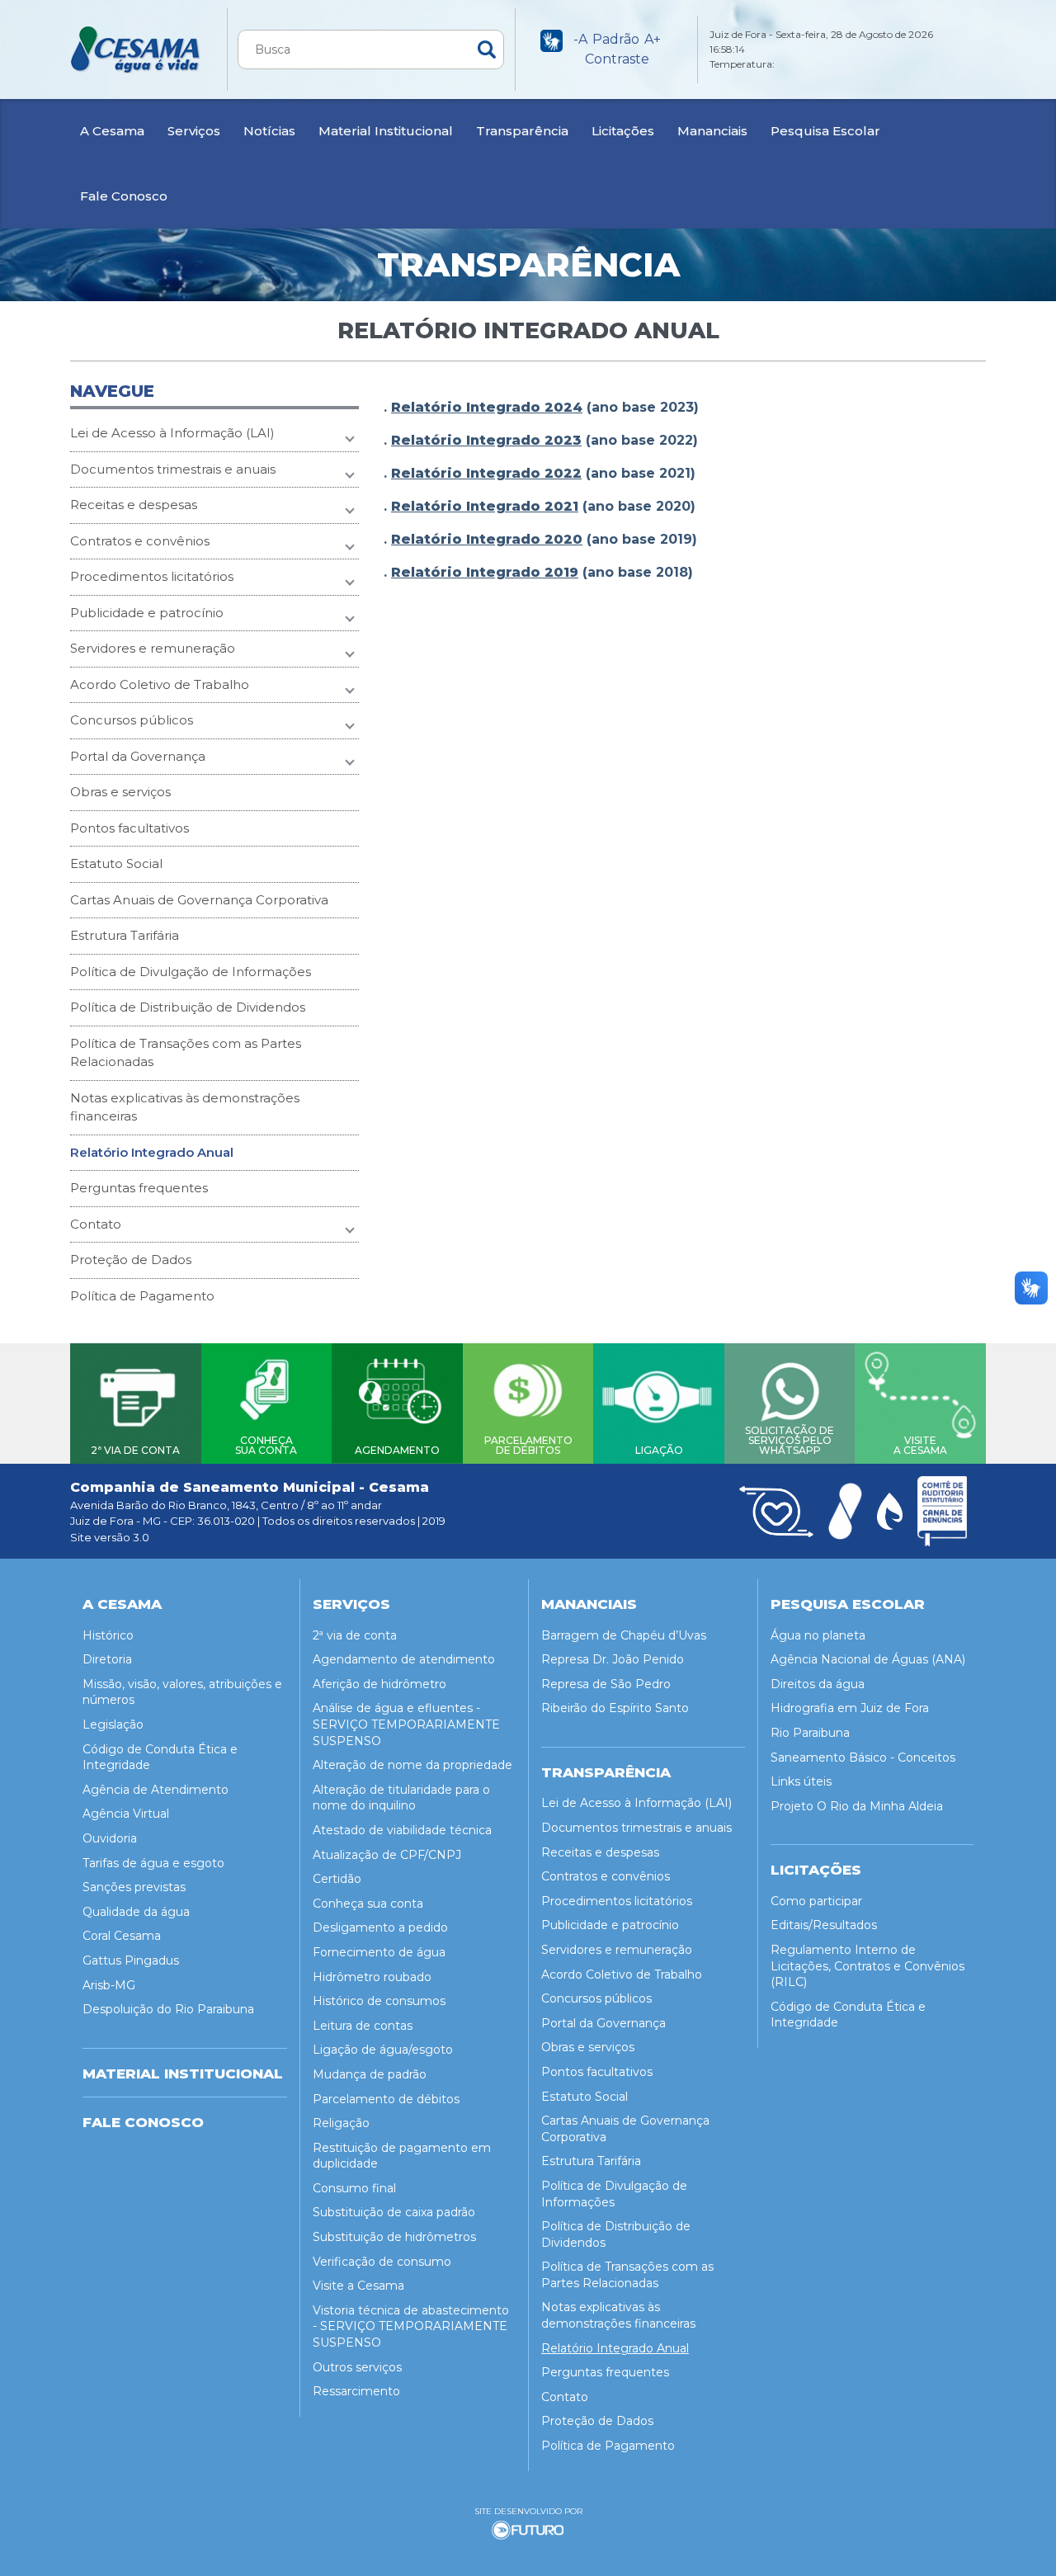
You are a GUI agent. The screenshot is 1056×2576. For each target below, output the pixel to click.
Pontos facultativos (130, 828)
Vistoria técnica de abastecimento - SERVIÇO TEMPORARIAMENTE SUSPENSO (411, 2326)
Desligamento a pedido (380, 1927)
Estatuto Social (116, 863)
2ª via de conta (355, 1635)
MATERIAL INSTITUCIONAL (183, 2074)
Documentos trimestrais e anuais (173, 469)
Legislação (113, 1724)
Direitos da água (818, 1684)
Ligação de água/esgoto (383, 2050)
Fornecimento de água (379, 1952)
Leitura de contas (363, 2026)
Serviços (194, 131)
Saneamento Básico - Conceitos (863, 1757)
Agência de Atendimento (156, 1790)
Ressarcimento (356, 2391)
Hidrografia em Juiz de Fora (850, 1708)
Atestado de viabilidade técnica (402, 1830)
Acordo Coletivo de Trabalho (160, 684)
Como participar (816, 1901)
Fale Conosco (124, 196)
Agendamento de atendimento (404, 1659)
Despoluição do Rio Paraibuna (168, 2009)
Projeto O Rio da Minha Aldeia (857, 1806)
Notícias (269, 131)
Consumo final (354, 2188)
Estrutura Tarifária (125, 935)
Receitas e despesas (134, 505)
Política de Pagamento (142, 1296)
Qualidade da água (136, 1912)
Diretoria (107, 1659)
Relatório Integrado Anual (152, 1152)
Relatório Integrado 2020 (487, 539)
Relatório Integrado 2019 (485, 572)
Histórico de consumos (379, 2001)
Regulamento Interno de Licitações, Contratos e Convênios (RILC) (867, 1966)
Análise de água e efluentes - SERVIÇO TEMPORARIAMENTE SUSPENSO (406, 1724)
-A (580, 39)
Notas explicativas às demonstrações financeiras (185, 1107)
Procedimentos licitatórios (152, 576)
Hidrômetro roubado (372, 1977)
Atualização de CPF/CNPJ (387, 1855)
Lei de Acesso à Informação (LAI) (172, 433)
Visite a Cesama (358, 2286)
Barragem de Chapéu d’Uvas (624, 1635)
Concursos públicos (132, 720)
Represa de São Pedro (606, 1684)
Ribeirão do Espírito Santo (615, 1708)
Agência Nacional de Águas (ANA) (868, 1659)
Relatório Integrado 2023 (486, 440)
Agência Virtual (126, 1814)
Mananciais (712, 131)
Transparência (522, 131)
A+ (653, 39)
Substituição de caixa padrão (394, 2212)
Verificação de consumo (382, 2262)
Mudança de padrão (370, 2074)
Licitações (623, 131)
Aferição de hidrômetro (379, 1684)
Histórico (108, 1635)
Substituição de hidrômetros (394, 2237)
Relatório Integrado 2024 (487, 407)
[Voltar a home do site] (136, 50)
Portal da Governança (138, 756)
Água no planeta (818, 1635)
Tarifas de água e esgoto (153, 1863)
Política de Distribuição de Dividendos (188, 1007)
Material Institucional (386, 131)
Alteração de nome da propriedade (412, 1765)
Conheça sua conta (368, 1904)
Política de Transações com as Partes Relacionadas (186, 1053)
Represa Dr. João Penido (613, 1659)
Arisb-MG (109, 1985)
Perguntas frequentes (139, 1188)
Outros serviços (357, 2367)
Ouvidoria (110, 1838)
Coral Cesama (122, 1936)
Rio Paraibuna (810, 1733)
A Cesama (112, 131)
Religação (341, 2123)
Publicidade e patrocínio (147, 613)
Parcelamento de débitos (386, 2099)
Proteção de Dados (131, 1260)
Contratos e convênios (140, 541)
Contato (96, 1224)
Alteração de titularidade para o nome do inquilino (401, 1798)
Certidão (337, 1879)
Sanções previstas (134, 1887)
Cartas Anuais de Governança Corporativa (199, 900)
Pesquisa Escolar (825, 131)
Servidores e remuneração (153, 648)
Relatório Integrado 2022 (486, 473)
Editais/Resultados (824, 1925)
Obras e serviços (120, 792)
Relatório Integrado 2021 (485, 506)
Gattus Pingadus (131, 1960)
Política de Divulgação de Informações (191, 972)
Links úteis (801, 1781)
